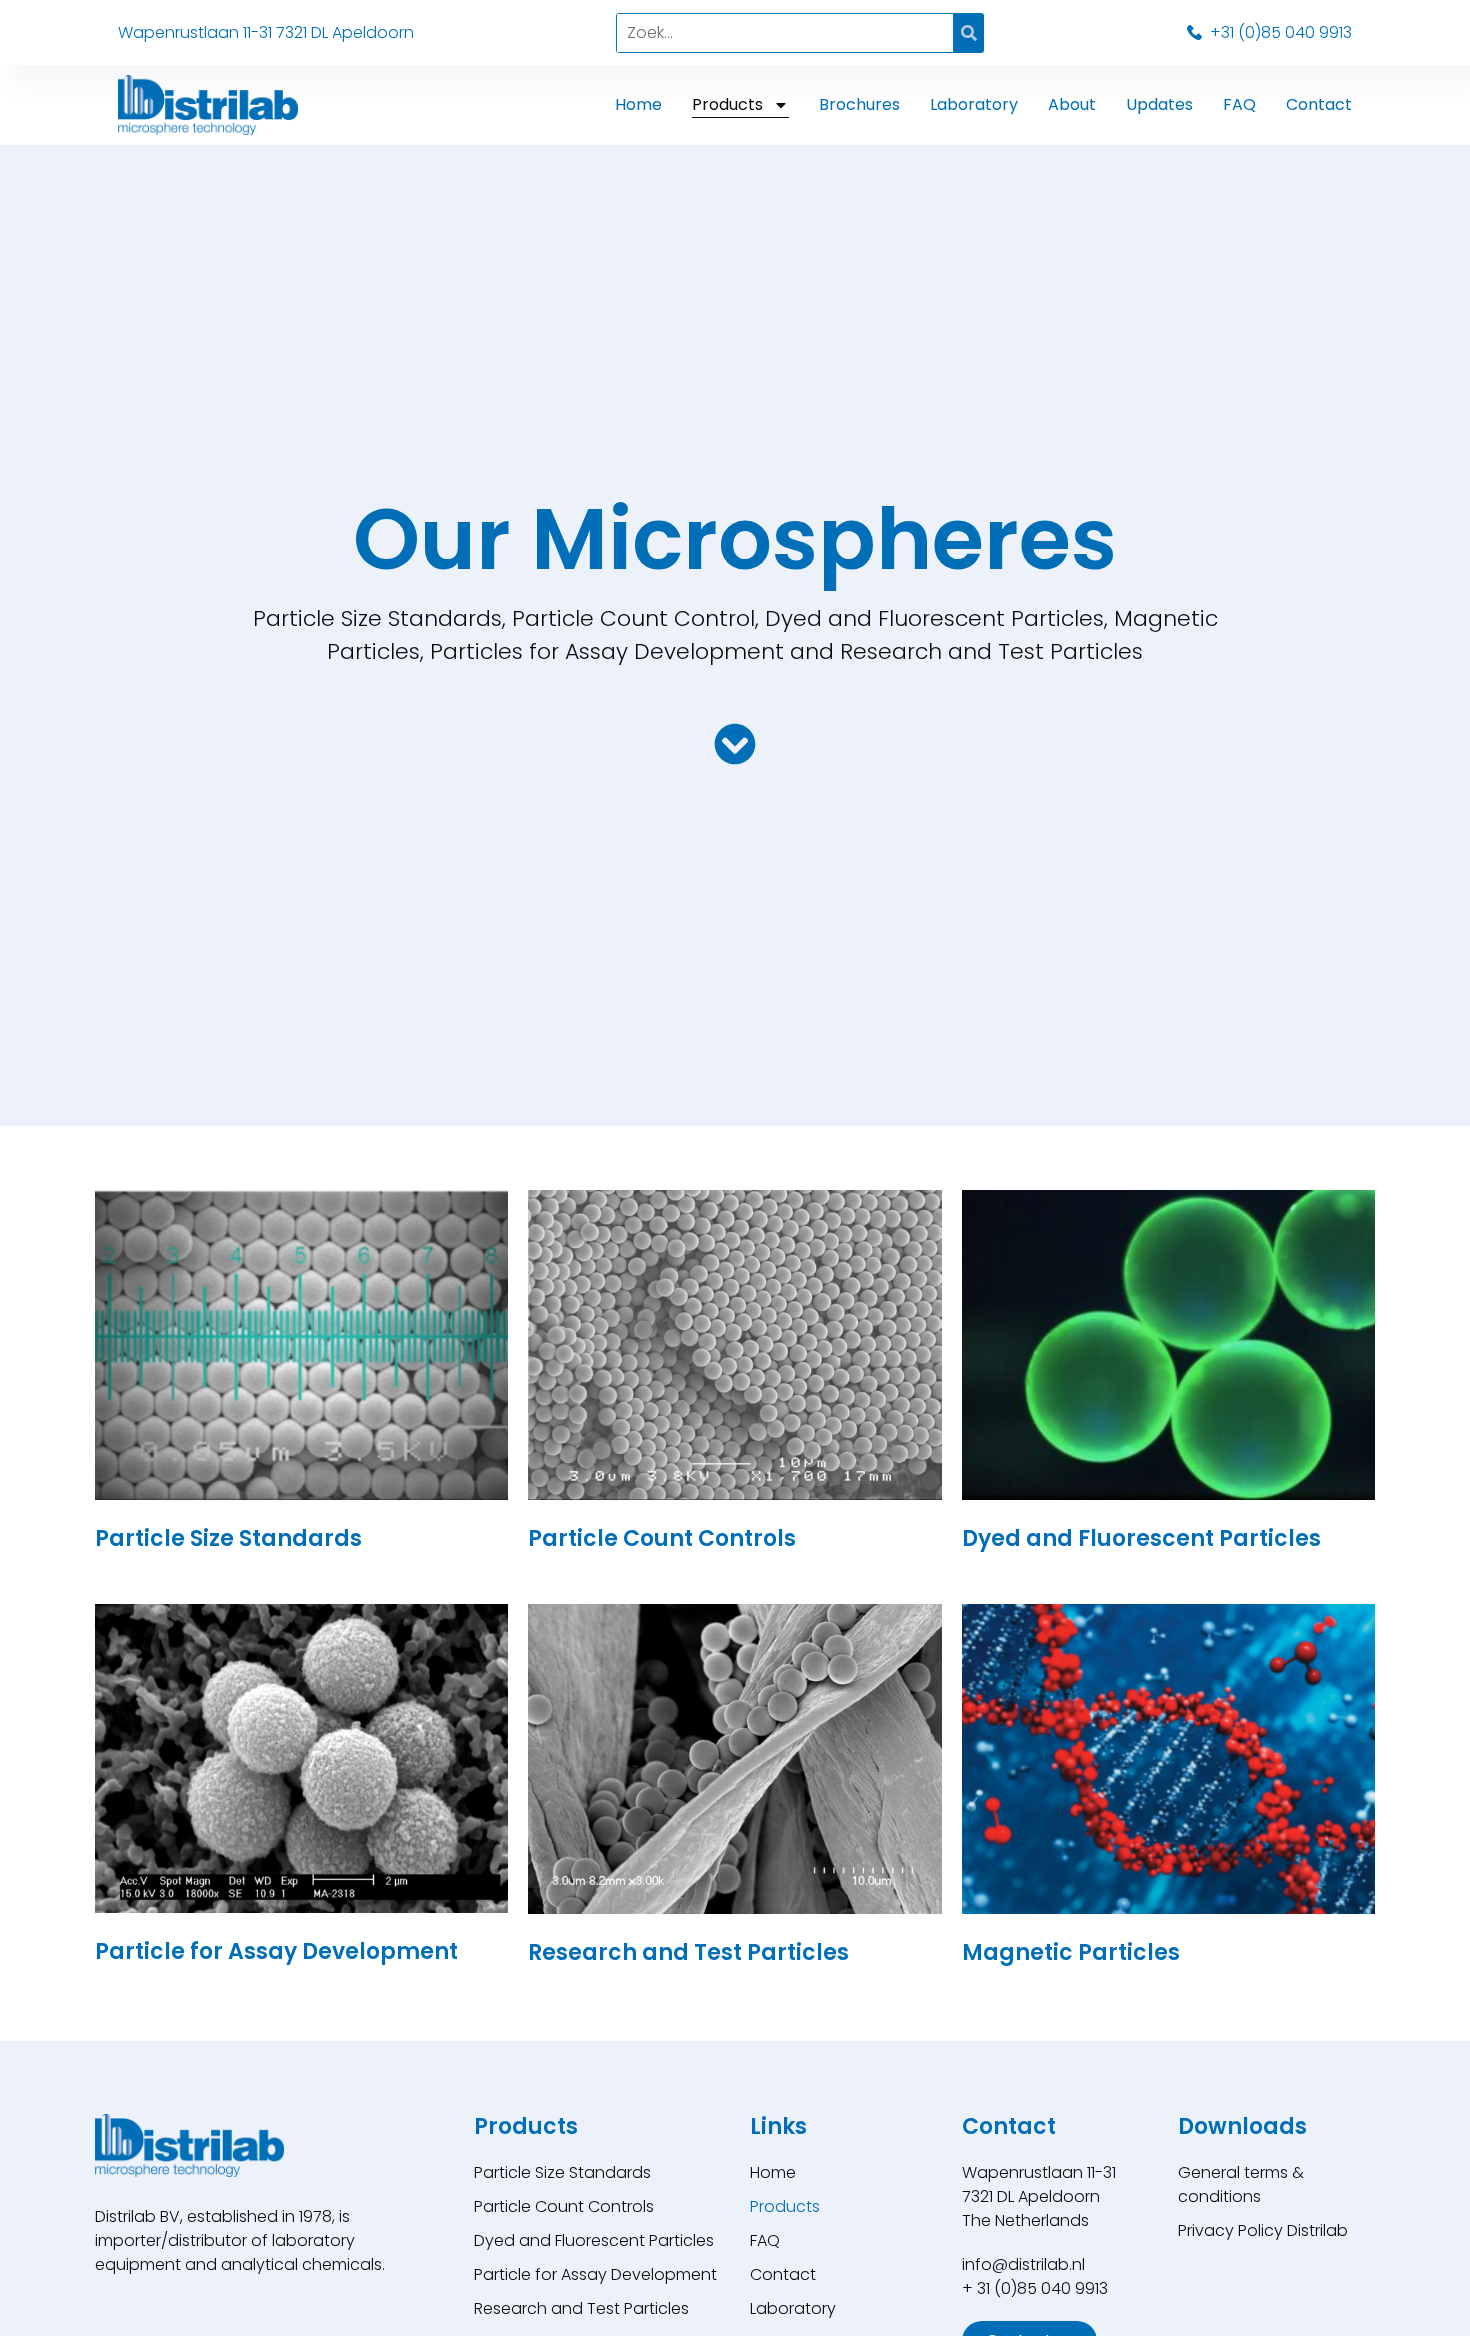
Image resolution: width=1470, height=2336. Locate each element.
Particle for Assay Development (595, 2274)
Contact (1319, 104)
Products (727, 104)
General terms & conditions (1241, 2184)
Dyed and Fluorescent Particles (594, 2240)
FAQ (1239, 104)
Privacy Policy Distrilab (1263, 2230)
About (1072, 104)
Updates (1159, 104)
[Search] (969, 33)
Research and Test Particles (581, 2308)
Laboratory (974, 104)
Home (638, 104)
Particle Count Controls (564, 2206)
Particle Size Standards (562, 2172)
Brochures (859, 104)
